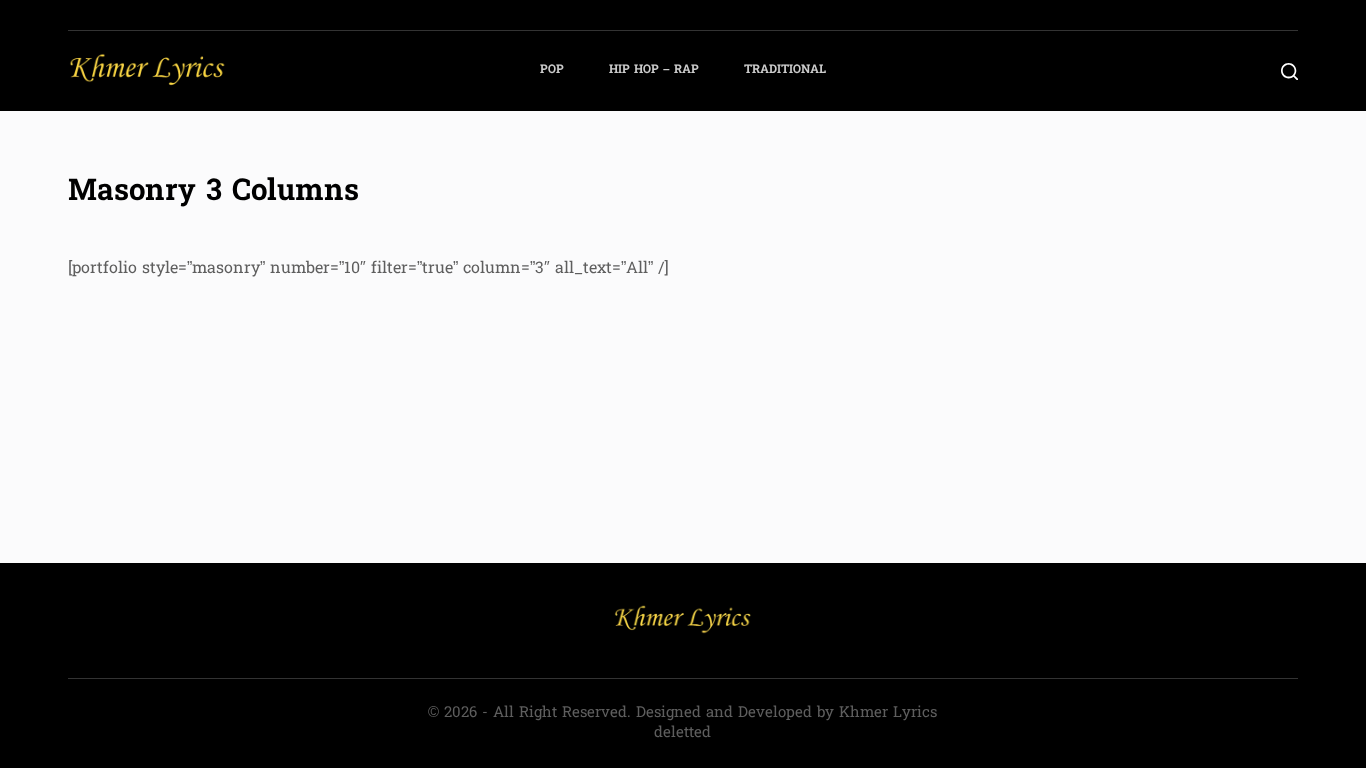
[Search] (1289, 71)
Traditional (785, 70)
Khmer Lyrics (888, 713)
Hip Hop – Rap (654, 70)
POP (552, 70)
